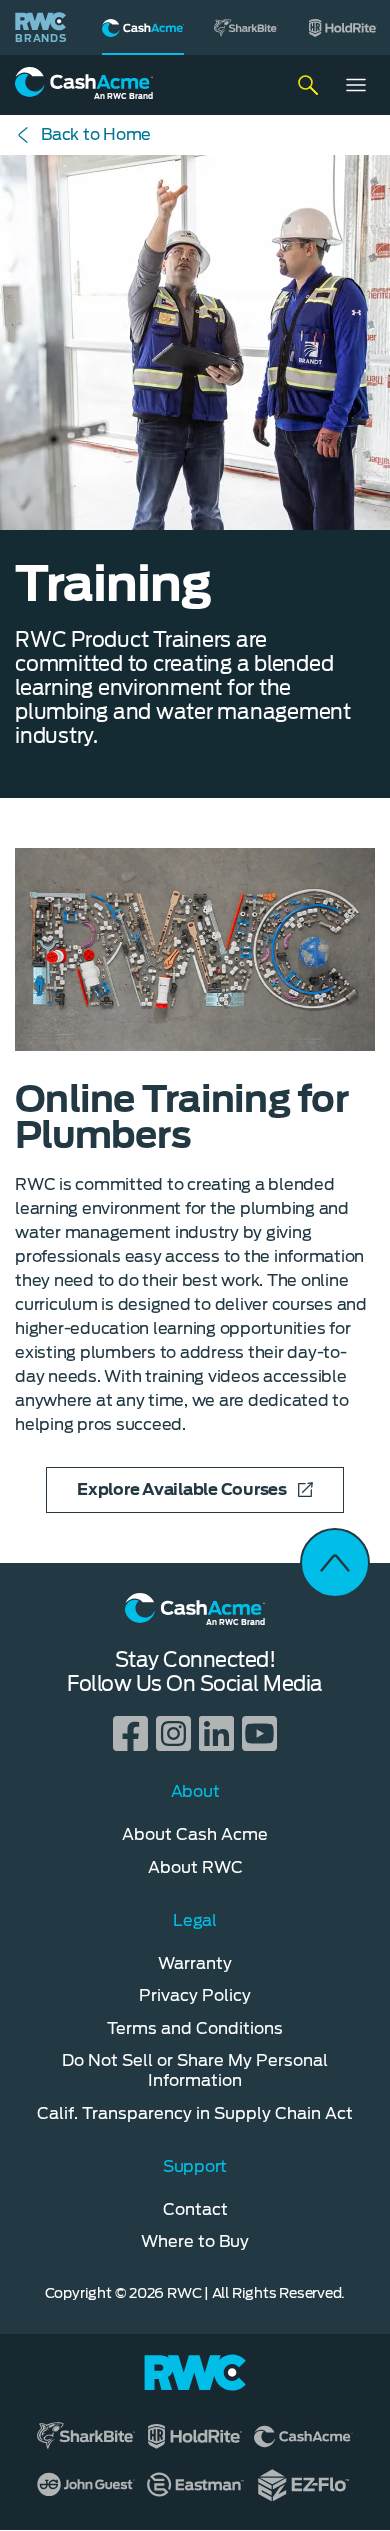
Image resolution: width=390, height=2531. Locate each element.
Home (96, 134)
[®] (143, 27)
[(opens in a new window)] (246, 27)
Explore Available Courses (182, 1489)
